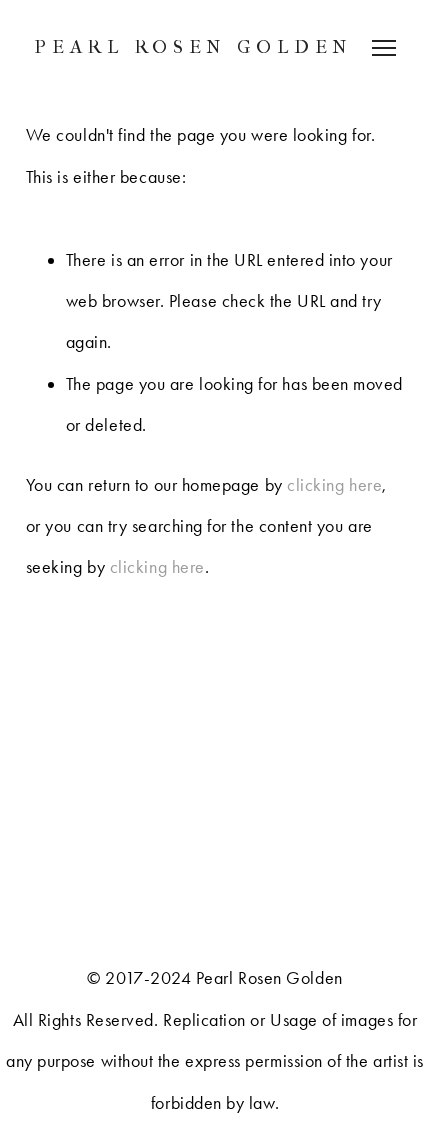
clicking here (334, 485)
